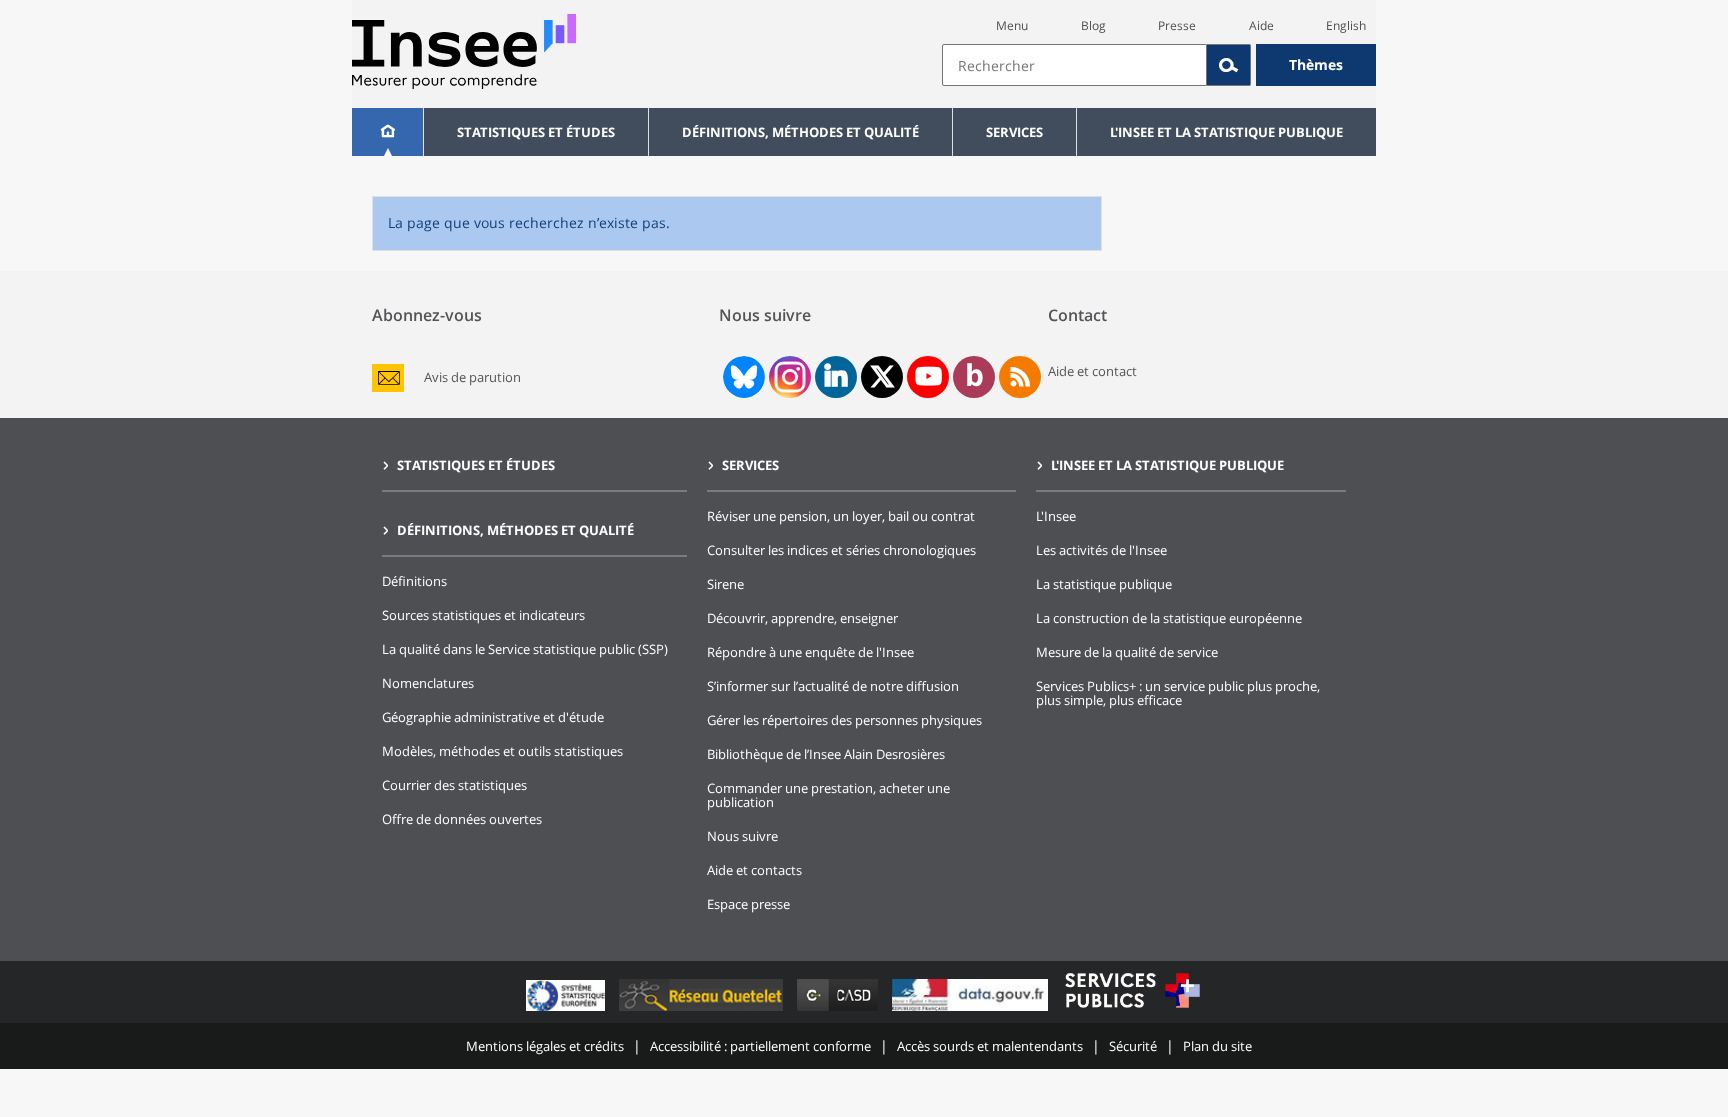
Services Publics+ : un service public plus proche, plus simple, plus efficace (1178, 693)
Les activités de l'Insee (1101, 550)
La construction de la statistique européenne (1169, 618)
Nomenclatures (428, 683)
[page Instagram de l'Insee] (788, 377)
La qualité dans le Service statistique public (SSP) (525, 649)
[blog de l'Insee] (974, 377)
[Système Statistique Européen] (567, 1010)
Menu (1012, 25)
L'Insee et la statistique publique (1226, 132)
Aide (1261, 25)
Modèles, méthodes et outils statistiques (502, 751)
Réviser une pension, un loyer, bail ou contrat (841, 516)
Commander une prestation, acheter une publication (828, 795)
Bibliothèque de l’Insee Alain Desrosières (826, 754)
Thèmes (1316, 64)
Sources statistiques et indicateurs (483, 615)
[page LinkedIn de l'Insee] (836, 377)
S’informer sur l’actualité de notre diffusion (833, 686)
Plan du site (1217, 1046)
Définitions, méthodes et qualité (800, 132)
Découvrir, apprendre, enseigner (802, 618)
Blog (1093, 25)
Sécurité (1133, 1046)
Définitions (414, 581)
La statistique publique (1104, 584)
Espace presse (748, 904)
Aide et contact (1092, 371)
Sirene (725, 584)
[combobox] (1159, 65)
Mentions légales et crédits (545, 1046)
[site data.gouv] (972, 1010)
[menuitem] (387, 132)
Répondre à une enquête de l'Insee (810, 652)
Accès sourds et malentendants (990, 1046)
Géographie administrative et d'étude (493, 717)
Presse (1177, 25)
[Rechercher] (1229, 65)
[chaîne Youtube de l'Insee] (928, 377)
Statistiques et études (536, 132)
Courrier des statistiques (454, 785)
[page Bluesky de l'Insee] (742, 377)
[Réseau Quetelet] (703, 1010)
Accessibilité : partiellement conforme (760, 1046)
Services (1014, 132)
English (1346, 25)
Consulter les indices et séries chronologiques (841, 550)
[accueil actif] (387, 132)
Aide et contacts (754, 870)
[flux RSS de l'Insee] (1020, 377)
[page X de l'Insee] (882, 376)
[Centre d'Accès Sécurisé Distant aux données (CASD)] (839, 1010)
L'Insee (1056, 516)
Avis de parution (472, 377)
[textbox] (1074, 65)
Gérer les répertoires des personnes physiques (844, 720)
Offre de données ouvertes (462, 819)
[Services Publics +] (1132, 1010)
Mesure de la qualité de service (1127, 652)
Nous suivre (742, 836)
